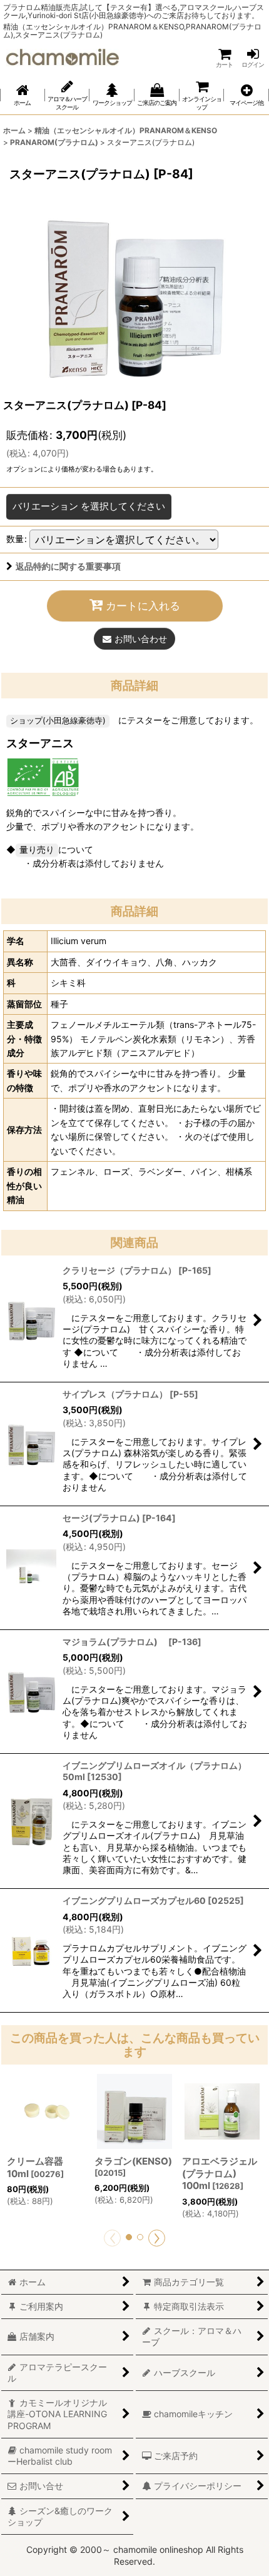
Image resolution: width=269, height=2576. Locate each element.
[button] (246, 95)
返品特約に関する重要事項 (68, 566)
